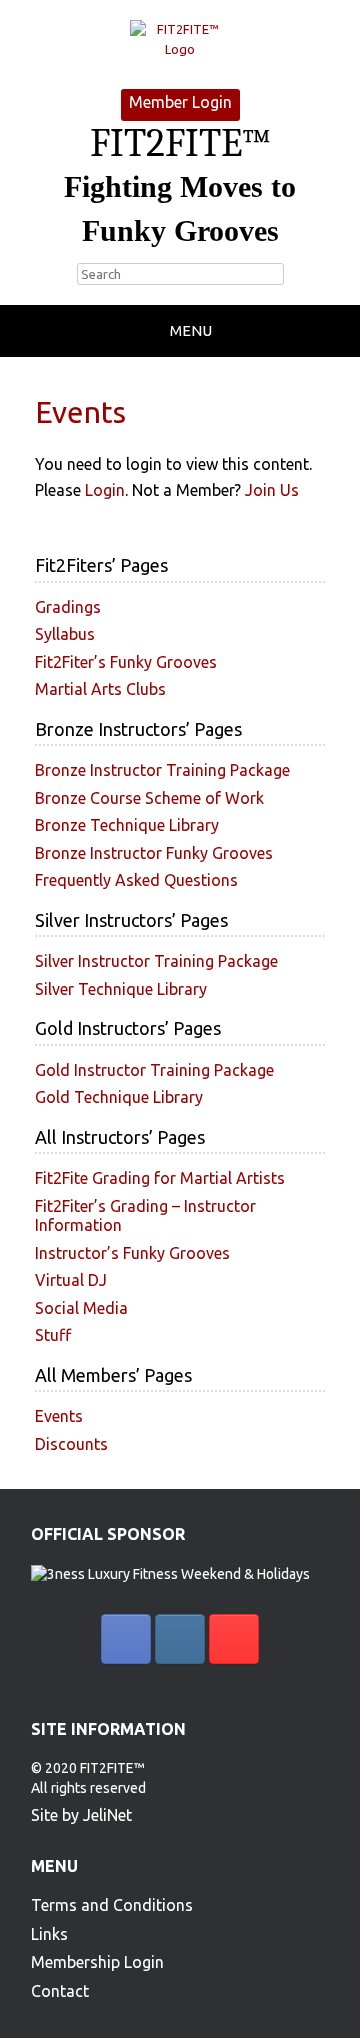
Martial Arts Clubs (100, 689)
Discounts (71, 1444)
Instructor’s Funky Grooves (132, 1253)
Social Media (81, 1308)
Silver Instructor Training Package (156, 961)
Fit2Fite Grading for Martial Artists (160, 1178)
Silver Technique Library (121, 989)
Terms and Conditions (112, 1905)
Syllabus (65, 634)
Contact (60, 1991)
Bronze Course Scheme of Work (149, 798)
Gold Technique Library (119, 1097)
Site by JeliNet (81, 1815)
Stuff (53, 1335)
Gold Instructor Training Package (154, 1070)
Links (49, 1934)
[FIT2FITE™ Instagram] (180, 1639)
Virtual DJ (71, 1280)
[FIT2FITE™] (180, 39)
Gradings (68, 607)
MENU (191, 330)
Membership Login (97, 1962)
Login (105, 490)
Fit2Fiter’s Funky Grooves (126, 662)
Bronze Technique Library (127, 825)
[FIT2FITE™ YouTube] (234, 1639)
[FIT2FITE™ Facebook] (126, 1639)
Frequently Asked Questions (136, 880)
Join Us (272, 490)
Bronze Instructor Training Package (162, 770)
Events (59, 1416)
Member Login (180, 102)
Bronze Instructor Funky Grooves (154, 853)
